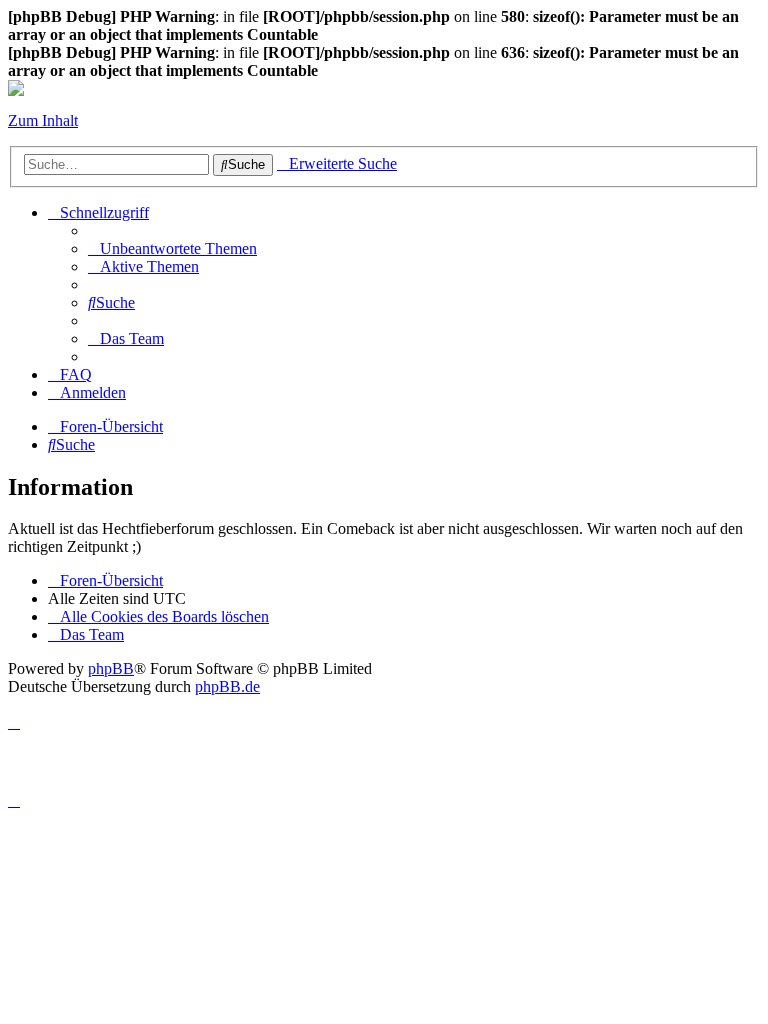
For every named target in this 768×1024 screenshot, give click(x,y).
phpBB (111, 668)
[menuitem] (172, 248)
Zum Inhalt (43, 120)
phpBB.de (227, 686)
